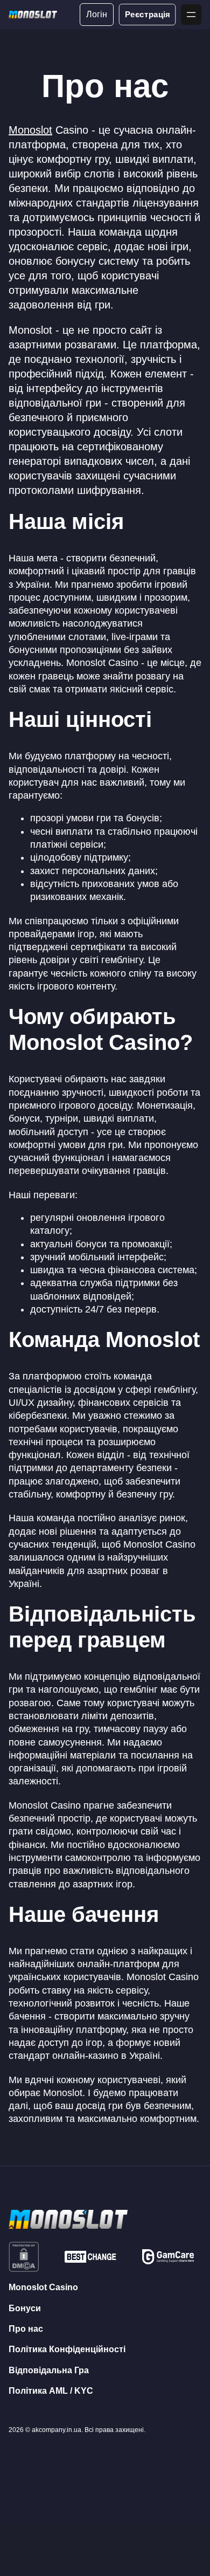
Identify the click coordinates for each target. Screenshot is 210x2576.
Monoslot (30, 130)
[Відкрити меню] (191, 15)
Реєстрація (147, 14)
